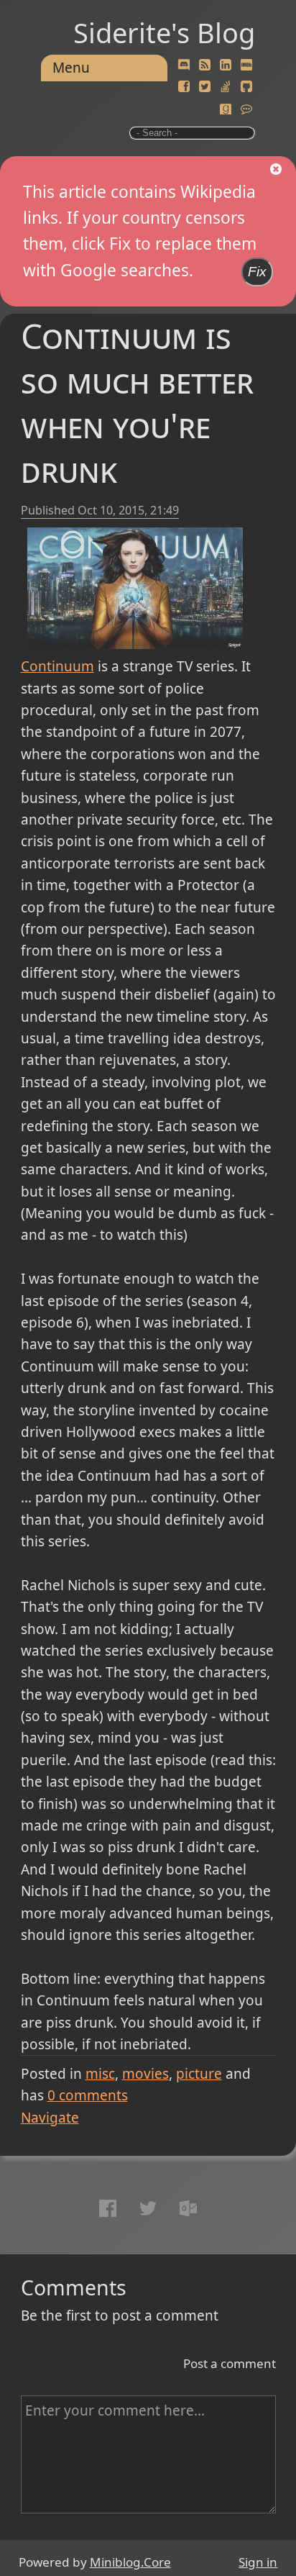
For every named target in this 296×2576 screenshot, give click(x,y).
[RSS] (205, 65)
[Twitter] (205, 87)
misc (100, 2074)
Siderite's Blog (164, 32)
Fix (257, 272)
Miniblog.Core (130, 2562)
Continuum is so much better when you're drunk (137, 402)
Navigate (50, 2118)
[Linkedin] (226, 65)
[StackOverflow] (226, 87)
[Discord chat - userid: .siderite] (184, 65)
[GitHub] (246, 87)
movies (145, 2074)
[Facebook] (184, 87)
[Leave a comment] (246, 109)
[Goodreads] (226, 109)
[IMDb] (246, 65)
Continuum (57, 666)
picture (199, 2074)
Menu (71, 68)
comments (88, 2095)
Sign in (258, 2562)
